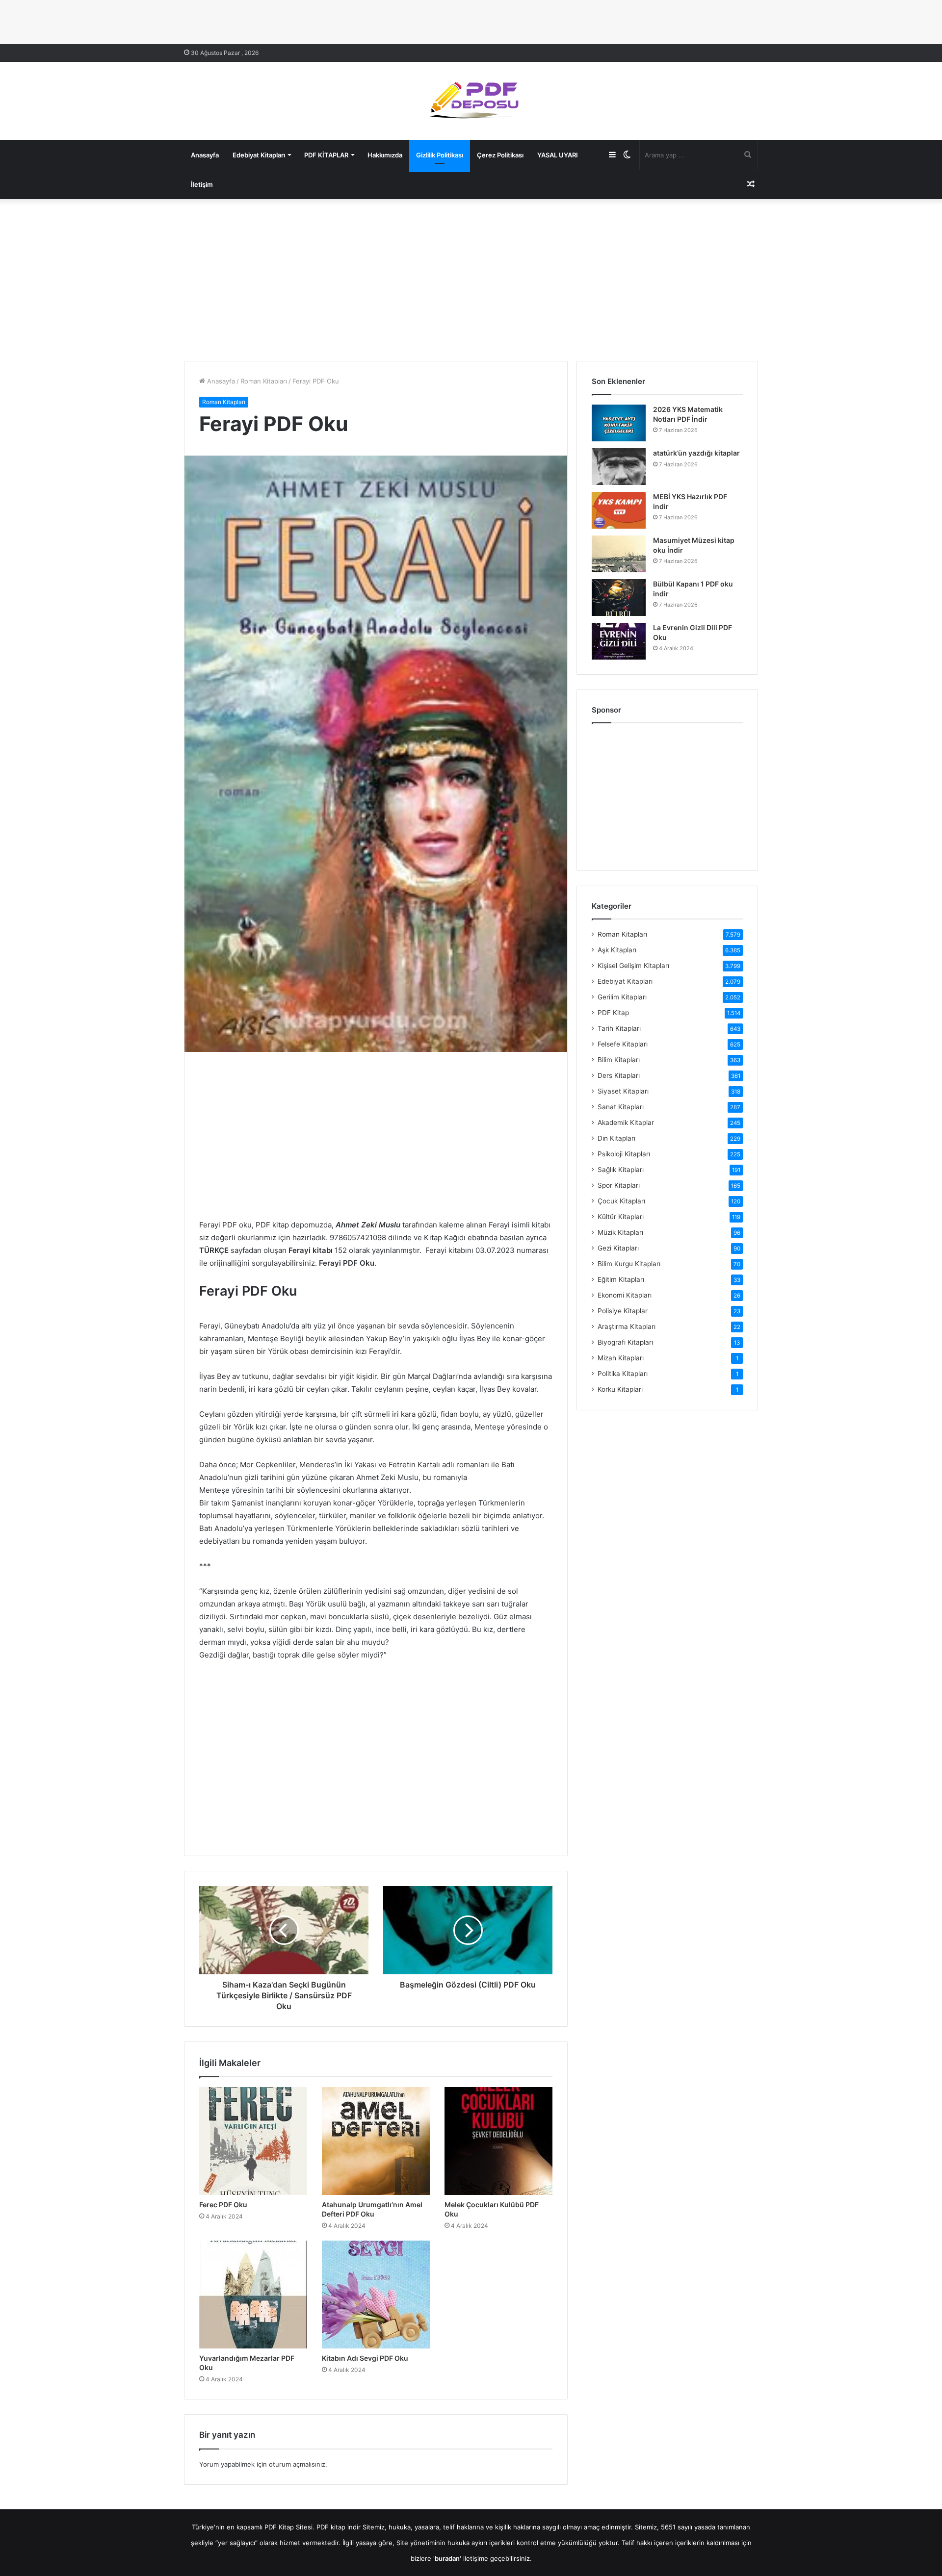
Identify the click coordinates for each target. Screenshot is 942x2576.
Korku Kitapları (620, 1389)
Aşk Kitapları (617, 950)
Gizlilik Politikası (440, 155)
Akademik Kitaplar (626, 1122)
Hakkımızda (385, 155)
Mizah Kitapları (621, 1358)
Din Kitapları (616, 1138)
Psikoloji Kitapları (624, 1154)
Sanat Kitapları (621, 1107)
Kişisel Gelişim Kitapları (633, 966)
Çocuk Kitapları (621, 1201)
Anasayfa (205, 155)
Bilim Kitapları (619, 1060)
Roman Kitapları (264, 381)
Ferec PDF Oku (223, 2205)
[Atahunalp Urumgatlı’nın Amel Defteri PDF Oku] (376, 2141)
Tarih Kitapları (619, 1028)
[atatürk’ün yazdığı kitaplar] (619, 467)
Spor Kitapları (619, 1185)
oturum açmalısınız (297, 2464)
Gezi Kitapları (618, 1248)
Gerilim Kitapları (622, 997)
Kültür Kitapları (621, 1217)
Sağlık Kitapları (621, 1170)
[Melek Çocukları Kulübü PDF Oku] (498, 2141)
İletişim (202, 184)
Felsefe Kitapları (623, 1044)
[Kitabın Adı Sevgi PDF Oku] (376, 2295)
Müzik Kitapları (620, 1232)
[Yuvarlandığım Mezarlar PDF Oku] (253, 2295)
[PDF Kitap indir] (471, 101)
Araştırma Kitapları (627, 1326)
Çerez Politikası (500, 155)
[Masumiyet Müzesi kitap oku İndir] (619, 554)
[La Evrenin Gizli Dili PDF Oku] (619, 641)
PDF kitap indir (339, 2527)
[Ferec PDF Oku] (253, 2141)
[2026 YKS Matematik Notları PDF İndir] (619, 423)
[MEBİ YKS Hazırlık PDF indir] (619, 510)
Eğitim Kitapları (621, 1279)
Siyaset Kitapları (623, 1091)
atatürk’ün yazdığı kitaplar (696, 453)
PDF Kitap (613, 1013)
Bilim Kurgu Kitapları (629, 1264)
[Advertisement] (471, 278)
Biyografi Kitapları (625, 1342)
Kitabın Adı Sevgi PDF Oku (365, 2358)
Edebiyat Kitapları (259, 155)
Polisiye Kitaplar (623, 1311)
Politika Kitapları (623, 1374)
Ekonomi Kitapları (625, 1295)
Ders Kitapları (619, 1075)
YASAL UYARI (558, 155)
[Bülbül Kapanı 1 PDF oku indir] (619, 598)
